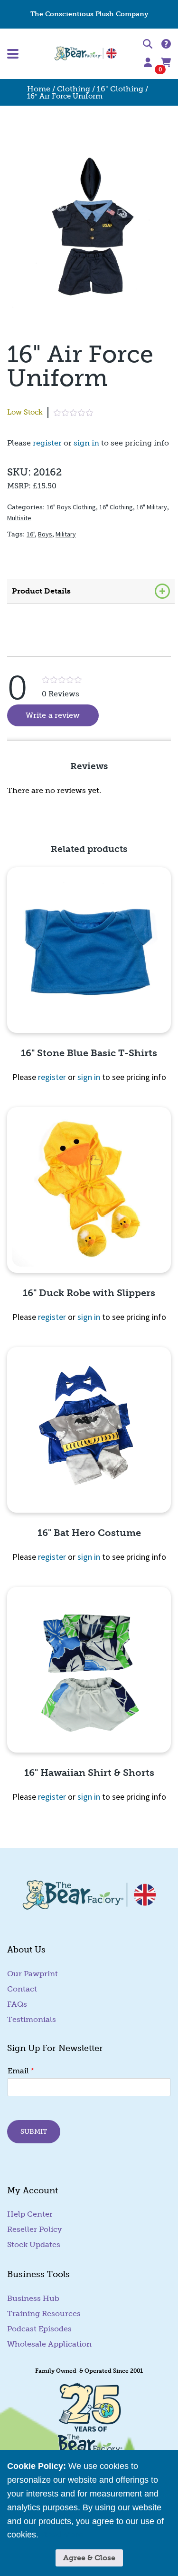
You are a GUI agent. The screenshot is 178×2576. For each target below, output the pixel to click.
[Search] (148, 45)
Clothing (74, 89)
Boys (45, 534)
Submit (34, 2131)
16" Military (152, 507)
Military (66, 534)
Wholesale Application (49, 2344)
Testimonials (32, 2019)
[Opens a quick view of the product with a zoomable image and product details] (89, 950)
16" (31, 534)
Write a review (62, 715)
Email (21, 2071)
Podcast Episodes (39, 2329)
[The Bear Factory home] (85, 54)
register (47, 443)
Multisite (19, 518)
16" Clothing (120, 89)
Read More (62, 2535)
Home (39, 89)
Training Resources (44, 2313)
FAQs (17, 2004)
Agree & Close (89, 2558)
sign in (86, 443)
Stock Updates (34, 2244)
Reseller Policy (34, 2229)
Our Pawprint (33, 1974)
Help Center (30, 2214)
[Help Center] (166, 45)
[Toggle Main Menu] (30, 54)
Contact (22, 1989)
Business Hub (33, 2298)
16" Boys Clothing (71, 507)
